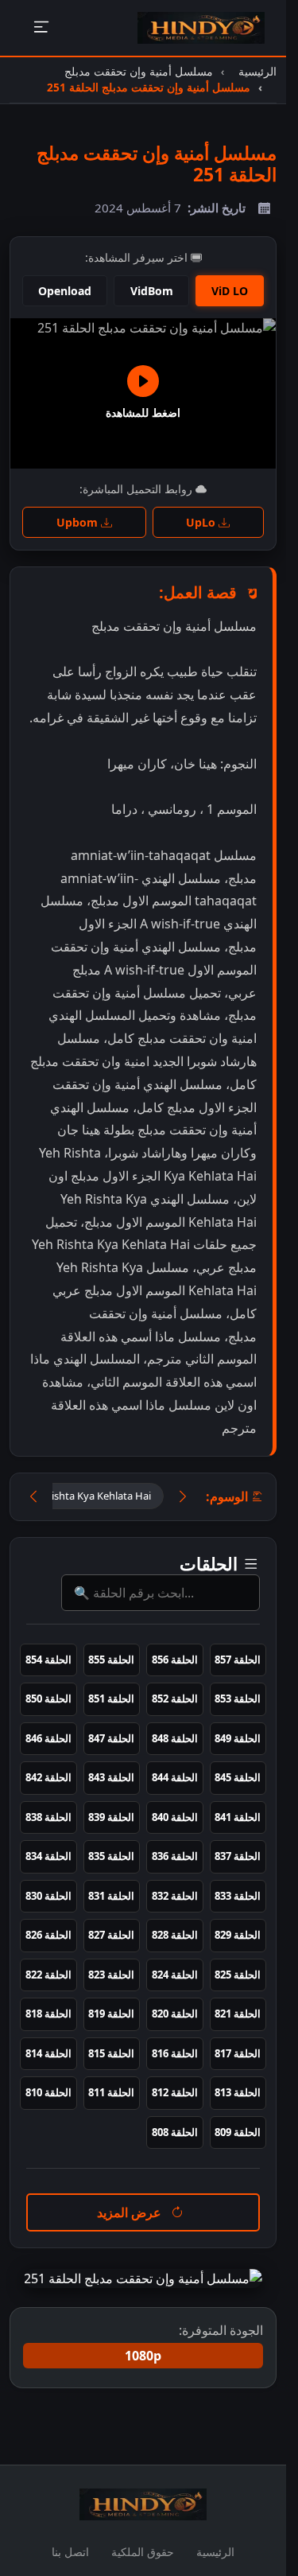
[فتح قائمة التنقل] (41, 28)
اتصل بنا (70, 2552)
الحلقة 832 (175, 1896)
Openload (65, 291)
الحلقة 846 (48, 1738)
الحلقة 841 (238, 1817)
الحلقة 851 (111, 1699)
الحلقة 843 (111, 1777)
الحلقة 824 (175, 1975)
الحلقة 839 (111, 1817)
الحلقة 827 (111, 1935)
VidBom (152, 291)
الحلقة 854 (48, 1660)
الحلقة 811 (111, 2092)
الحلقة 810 (48, 2092)
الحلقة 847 (111, 1738)
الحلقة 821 (238, 2014)
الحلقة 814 (48, 2053)
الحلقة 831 (111, 1896)
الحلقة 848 (175, 1738)
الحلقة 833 (238, 1896)
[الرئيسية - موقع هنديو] (201, 28)
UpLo (202, 522)
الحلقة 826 (48, 1935)
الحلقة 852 (175, 1699)
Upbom (79, 522)
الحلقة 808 (175, 2132)
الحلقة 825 (238, 1975)
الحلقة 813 (238, 2092)
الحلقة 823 (111, 1975)
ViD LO (230, 291)
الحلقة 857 (238, 1660)
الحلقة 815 (111, 2053)
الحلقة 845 (238, 1777)
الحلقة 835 (111, 1856)
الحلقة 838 (48, 1817)
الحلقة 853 (238, 1699)
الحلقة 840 (175, 1817)
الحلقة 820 (175, 2014)
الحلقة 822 (48, 1975)
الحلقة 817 (238, 2053)
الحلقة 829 (238, 1935)
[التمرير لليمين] (183, 1497)
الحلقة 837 (238, 1856)
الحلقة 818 (48, 2014)
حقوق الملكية (143, 2552)
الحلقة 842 (48, 1777)
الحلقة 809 (238, 2132)
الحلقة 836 (175, 1856)
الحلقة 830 (48, 1896)
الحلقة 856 (175, 1660)
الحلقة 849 (238, 1738)
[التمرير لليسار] (33, 1497)
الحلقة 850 (48, 1699)
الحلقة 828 (175, 1935)
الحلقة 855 (111, 1660)
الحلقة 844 (175, 1777)
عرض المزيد (131, 2212)
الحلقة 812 (175, 2092)
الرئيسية (215, 2552)
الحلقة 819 (111, 2014)
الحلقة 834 (48, 1856)
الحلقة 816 (175, 2053)
